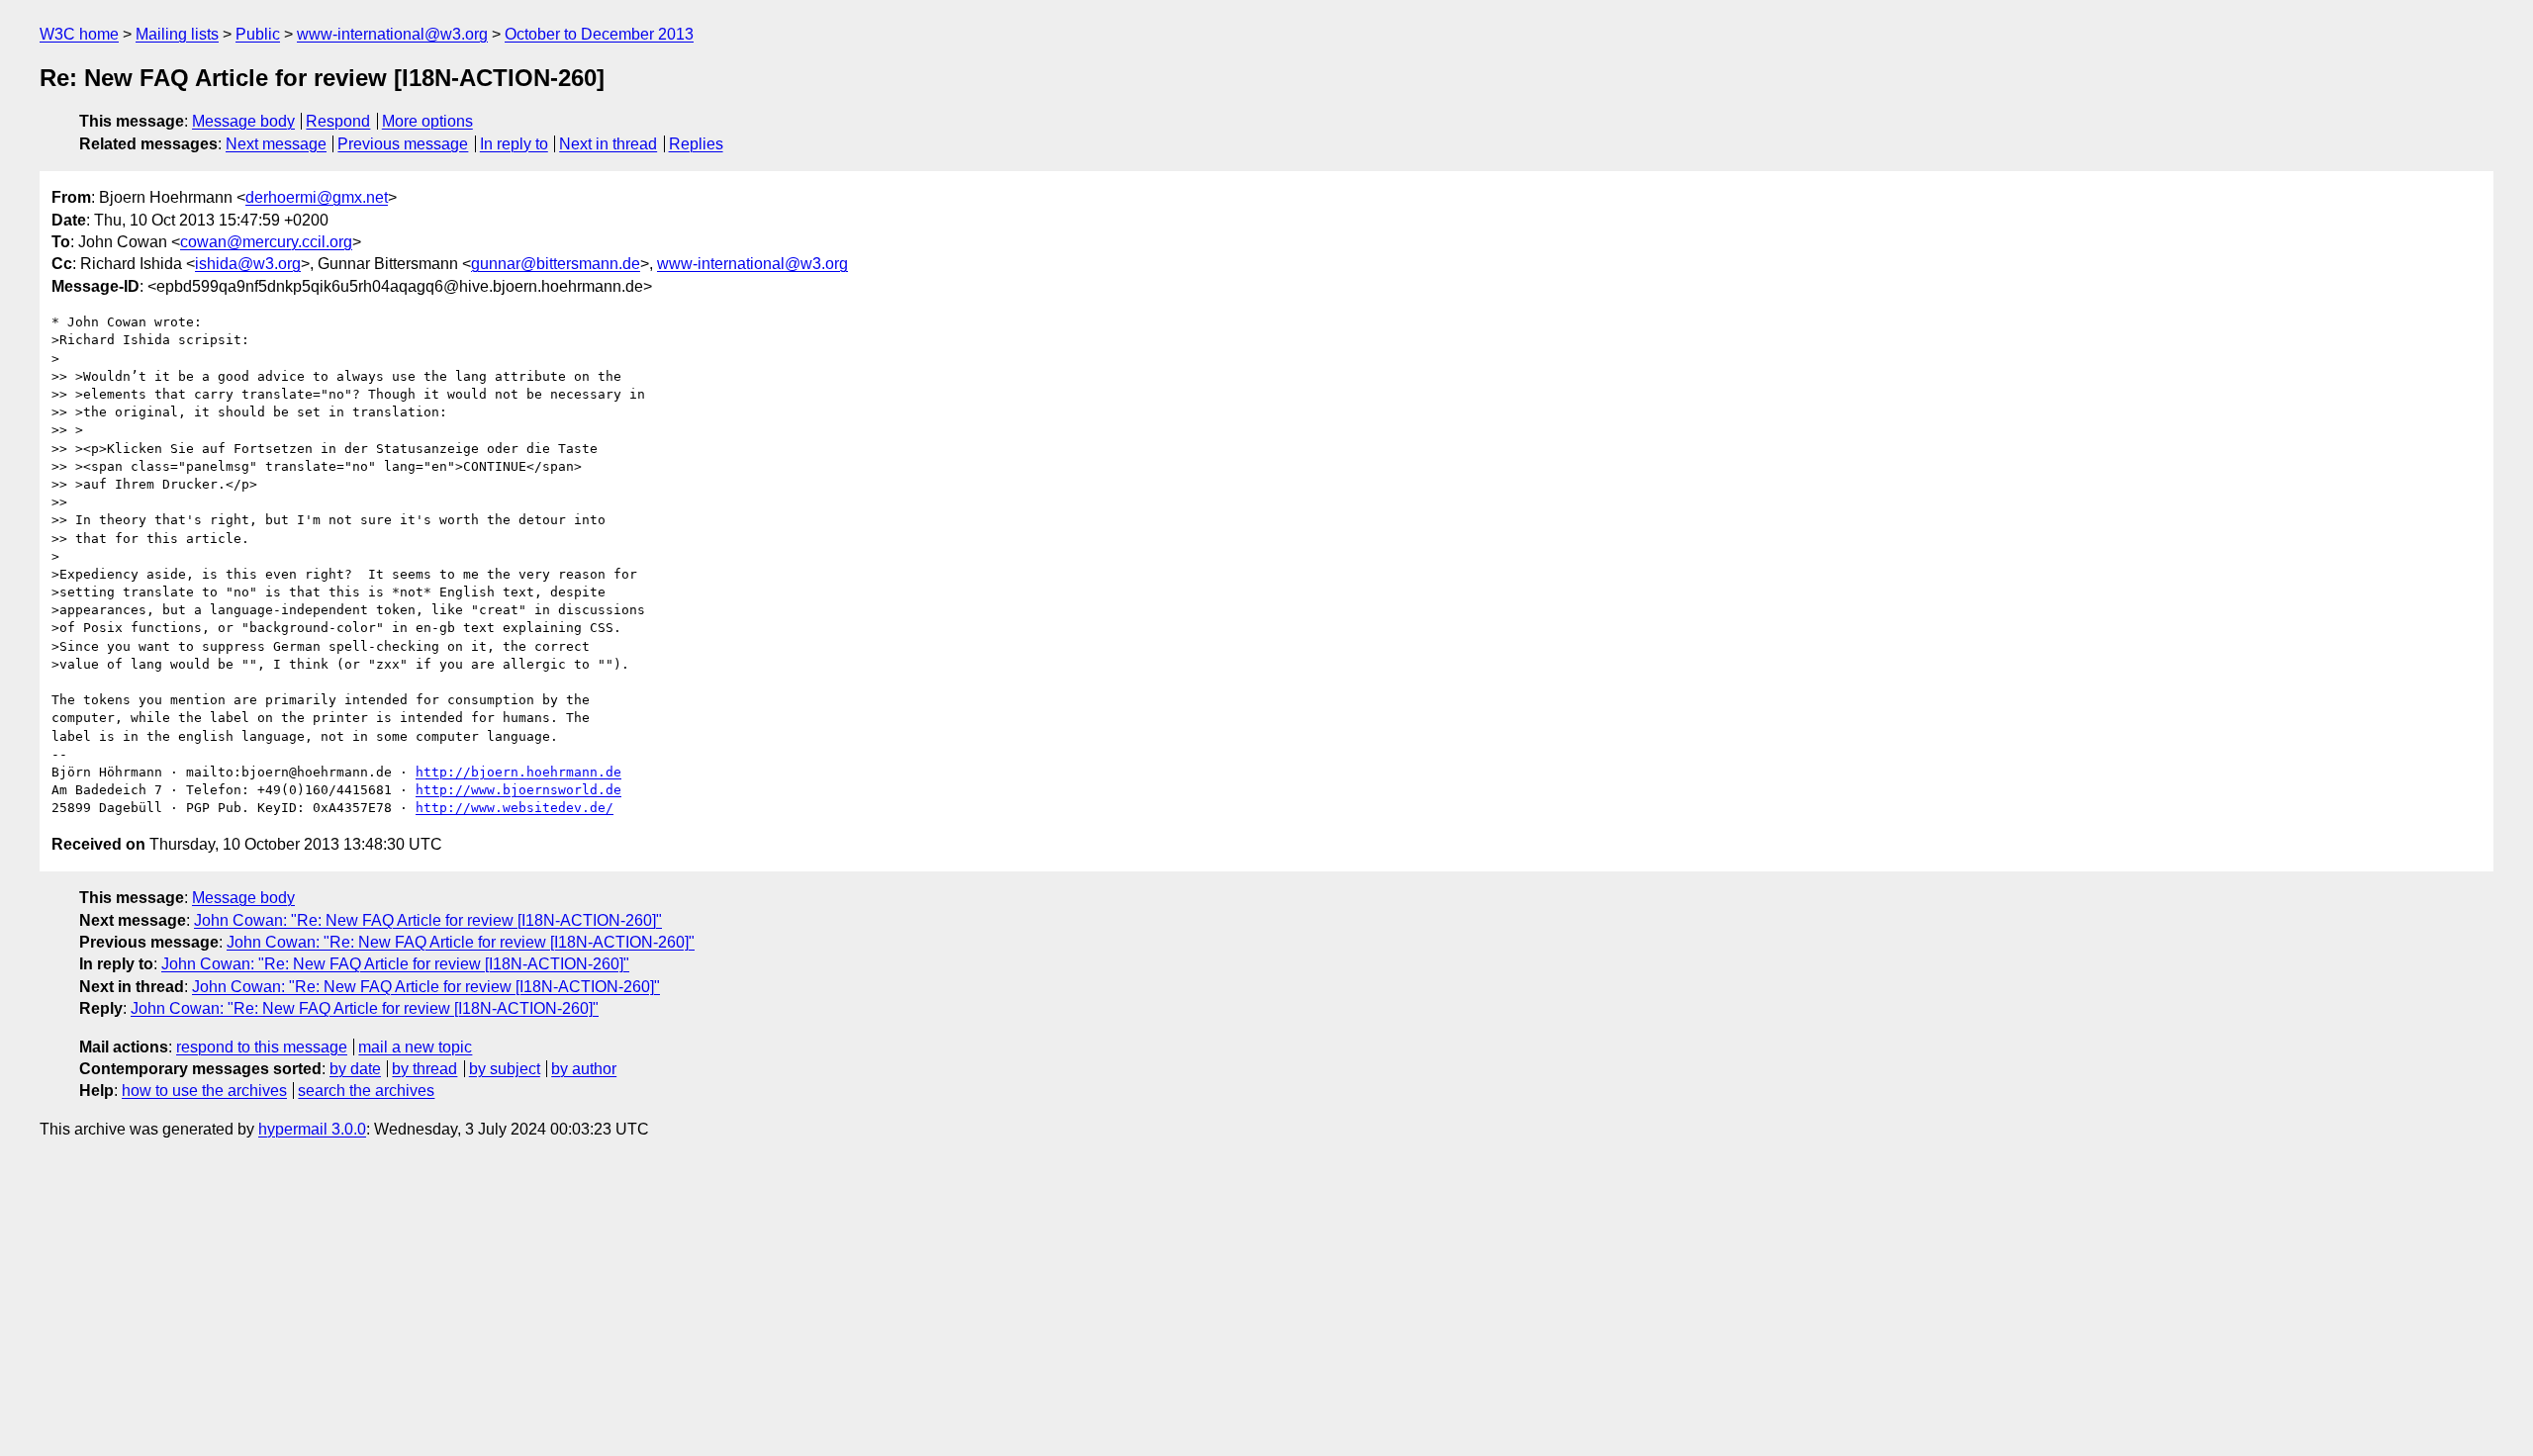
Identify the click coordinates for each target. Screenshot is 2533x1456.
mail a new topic (415, 1047)
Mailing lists (177, 34)
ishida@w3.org (248, 264)
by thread (424, 1069)
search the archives (366, 1091)
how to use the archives (204, 1091)
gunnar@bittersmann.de (556, 264)
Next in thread (608, 144)
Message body (243, 121)
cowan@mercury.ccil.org (266, 242)
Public (258, 34)
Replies (696, 144)
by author (584, 1069)
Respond (338, 121)
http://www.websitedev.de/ (515, 808)
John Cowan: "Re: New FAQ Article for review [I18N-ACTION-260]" (428, 920)
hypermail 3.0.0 (312, 1129)
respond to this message (262, 1047)
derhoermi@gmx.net (317, 197)
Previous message (403, 144)
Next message (276, 144)
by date (355, 1069)
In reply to (514, 144)
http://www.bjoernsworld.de (518, 790)
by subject (505, 1069)
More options (427, 121)
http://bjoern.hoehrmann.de (518, 772)
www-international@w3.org (392, 34)
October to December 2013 (599, 34)
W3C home (79, 34)
